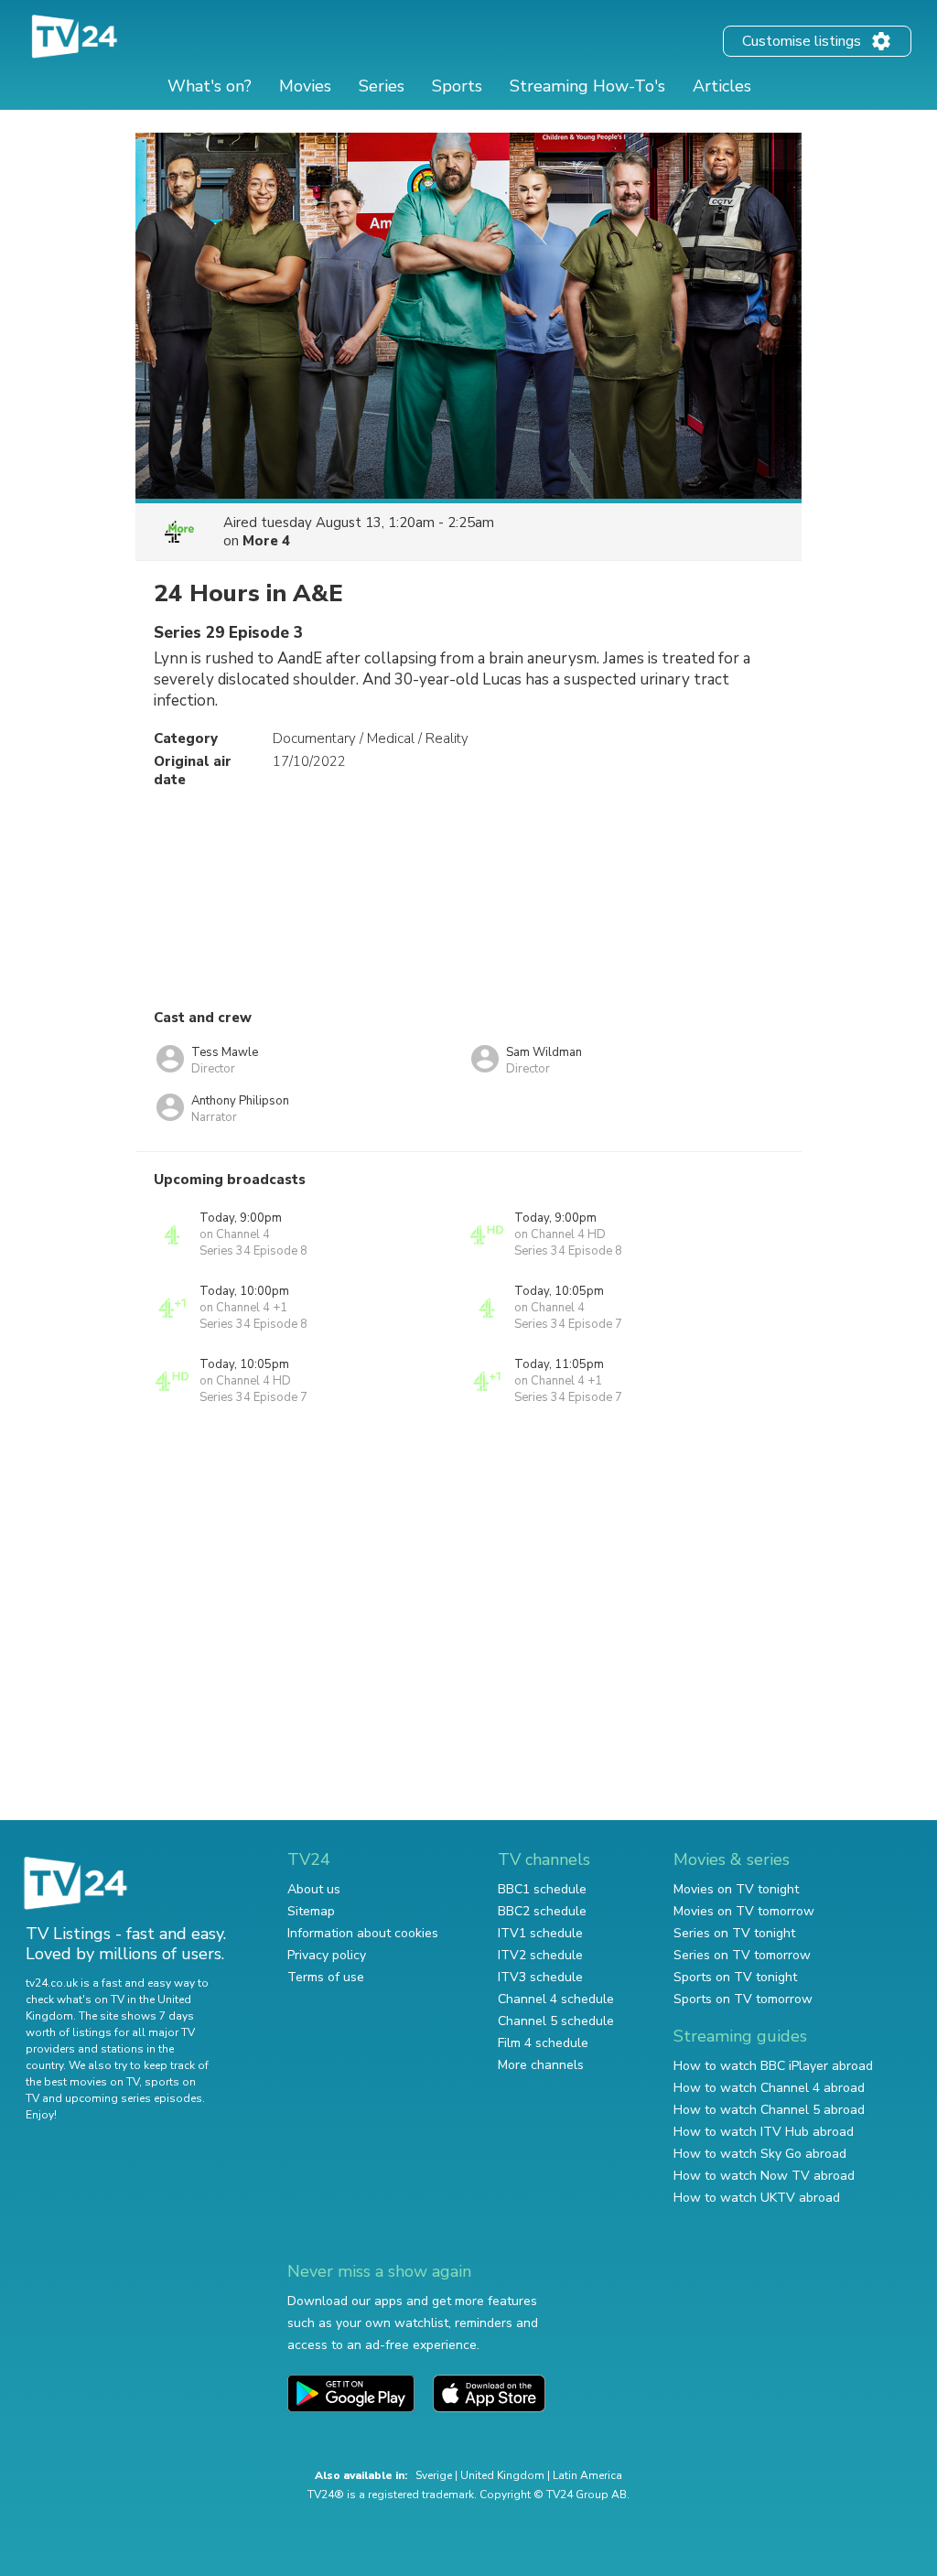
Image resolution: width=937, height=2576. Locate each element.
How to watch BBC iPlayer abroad (773, 2066)
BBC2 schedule (542, 1911)
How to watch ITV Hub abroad (764, 2132)
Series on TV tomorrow (742, 1955)
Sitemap (311, 1911)
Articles (722, 86)
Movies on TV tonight (736, 1889)
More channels (541, 2065)
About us (314, 1889)
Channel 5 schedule (556, 2021)
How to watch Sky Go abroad (760, 2154)
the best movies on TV (82, 2082)
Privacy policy (327, 1955)
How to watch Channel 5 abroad (769, 2110)
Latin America (587, 2475)
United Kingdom (502, 2475)
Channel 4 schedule (556, 1999)
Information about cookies (363, 1933)
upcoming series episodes (134, 2098)
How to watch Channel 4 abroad (769, 2088)
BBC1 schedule (542, 1889)
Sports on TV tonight (735, 1977)
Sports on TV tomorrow (743, 1999)
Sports (457, 86)
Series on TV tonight (734, 1933)
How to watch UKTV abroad (757, 2198)
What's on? (210, 86)
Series (382, 86)
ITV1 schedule (540, 1933)
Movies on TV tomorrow (744, 1911)
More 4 (266, 541)
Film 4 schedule (543, 2043)
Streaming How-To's (587, 86)
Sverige (434, 2475)
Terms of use (326, 1977)
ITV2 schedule (540, 1955)
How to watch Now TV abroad (764, 2176)
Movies (305, 86)
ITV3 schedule (540, 1977)
